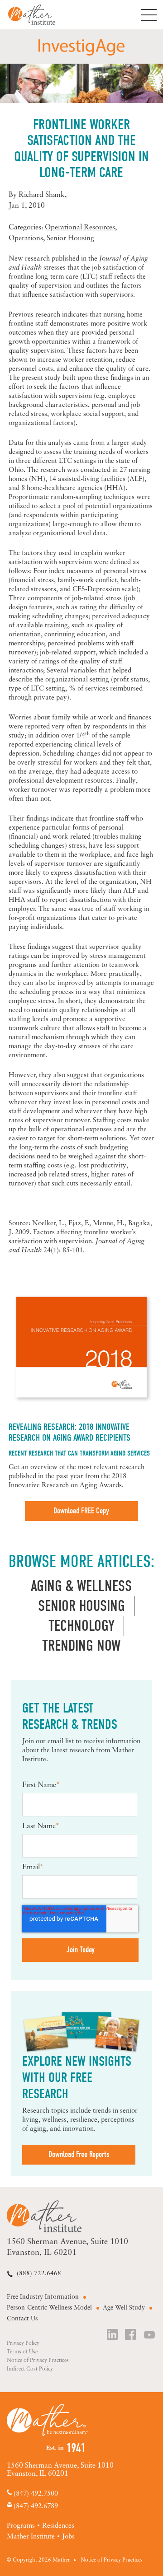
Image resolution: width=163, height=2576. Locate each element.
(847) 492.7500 (36, 2494)
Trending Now (81, 1646)
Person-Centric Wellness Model (49, 2308)
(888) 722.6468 (39, 2274)
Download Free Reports (79, 2154)
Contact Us (22, 2319)
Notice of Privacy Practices (38, 2361)
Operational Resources (80, 228)
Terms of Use (22, 2352)
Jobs (68, 2537)
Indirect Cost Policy (30, 2369)
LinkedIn (113, 2336)
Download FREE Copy (81, 1511)
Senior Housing (70, 238)
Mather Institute (39, 15)
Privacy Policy (23, 2343)
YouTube (150, 2336)
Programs (21, 2526)
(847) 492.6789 (36, 2506)
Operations (26, 238)
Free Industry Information (43, 2297)
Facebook (131, 2336)
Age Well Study (124, 2308)
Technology (81, 1626)
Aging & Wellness (81, 1586)
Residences (58, 2526)
